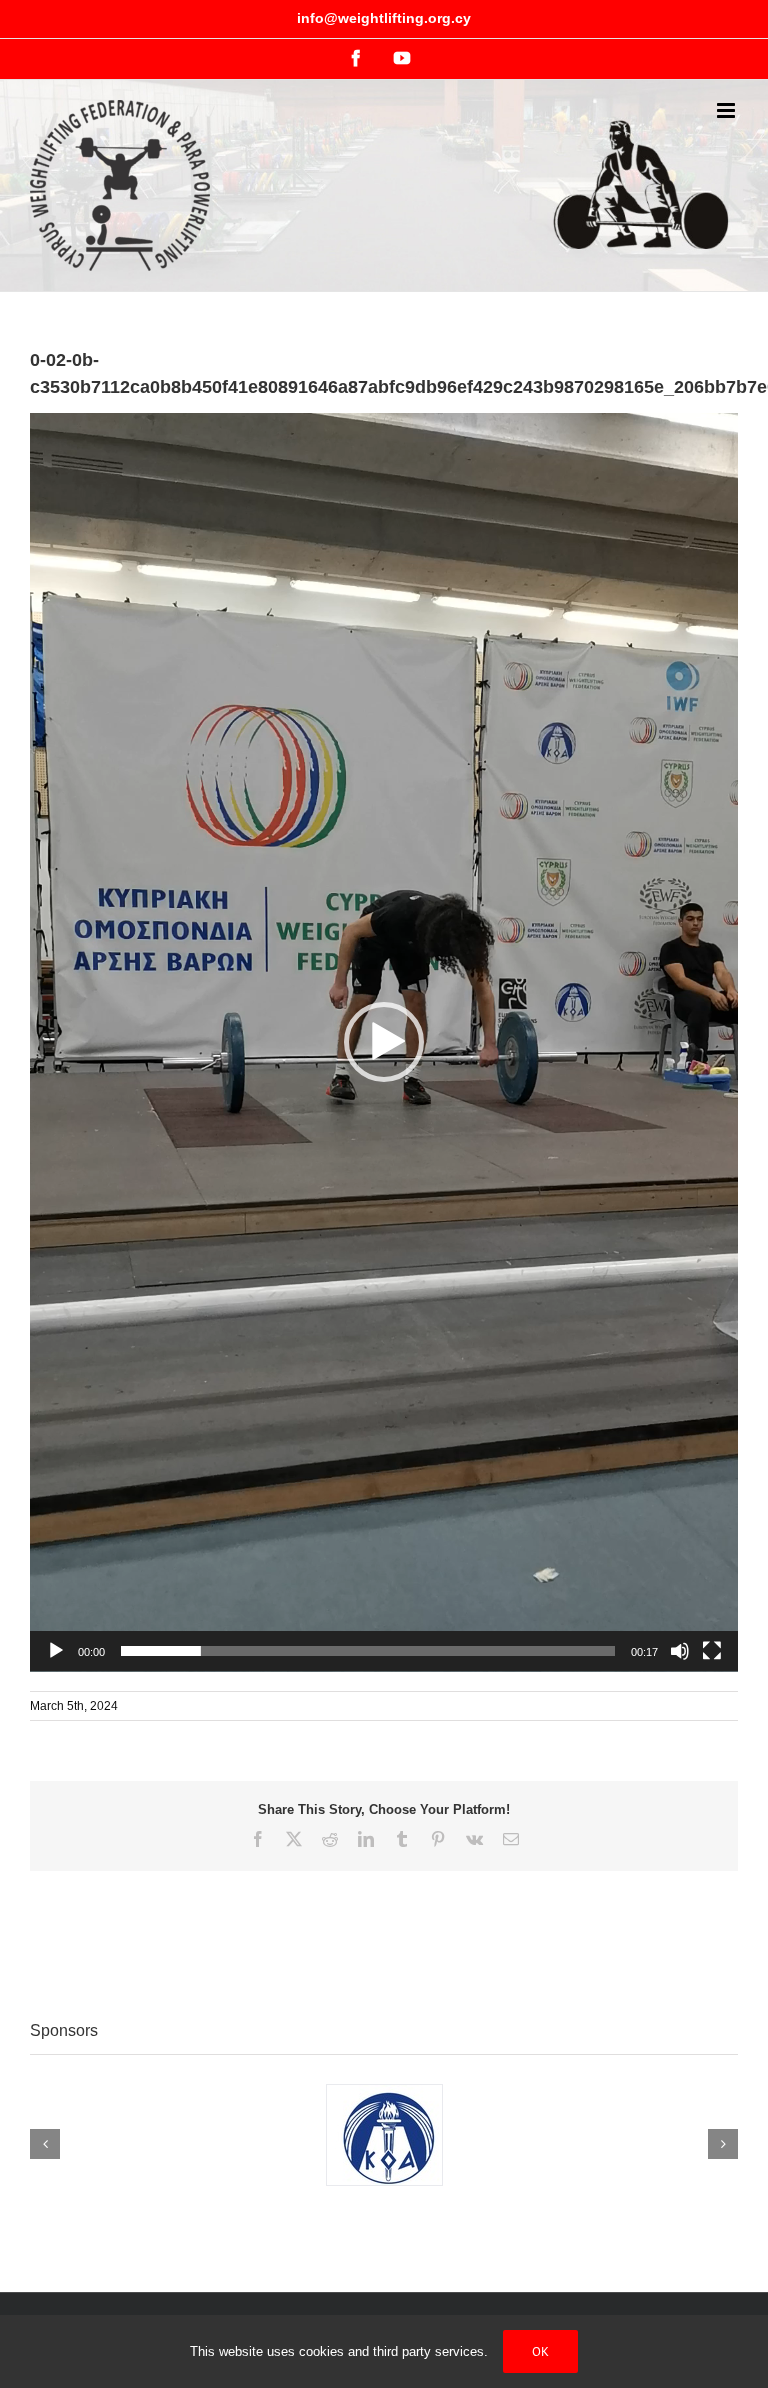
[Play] (56, 1651)
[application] (384, 1042)
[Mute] (680, 1651)
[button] (384, 1042)
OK (540, 2351)
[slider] (368, 1651)
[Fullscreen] (712, 1651)
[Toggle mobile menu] (727, 110)
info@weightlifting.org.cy (384, 18)
